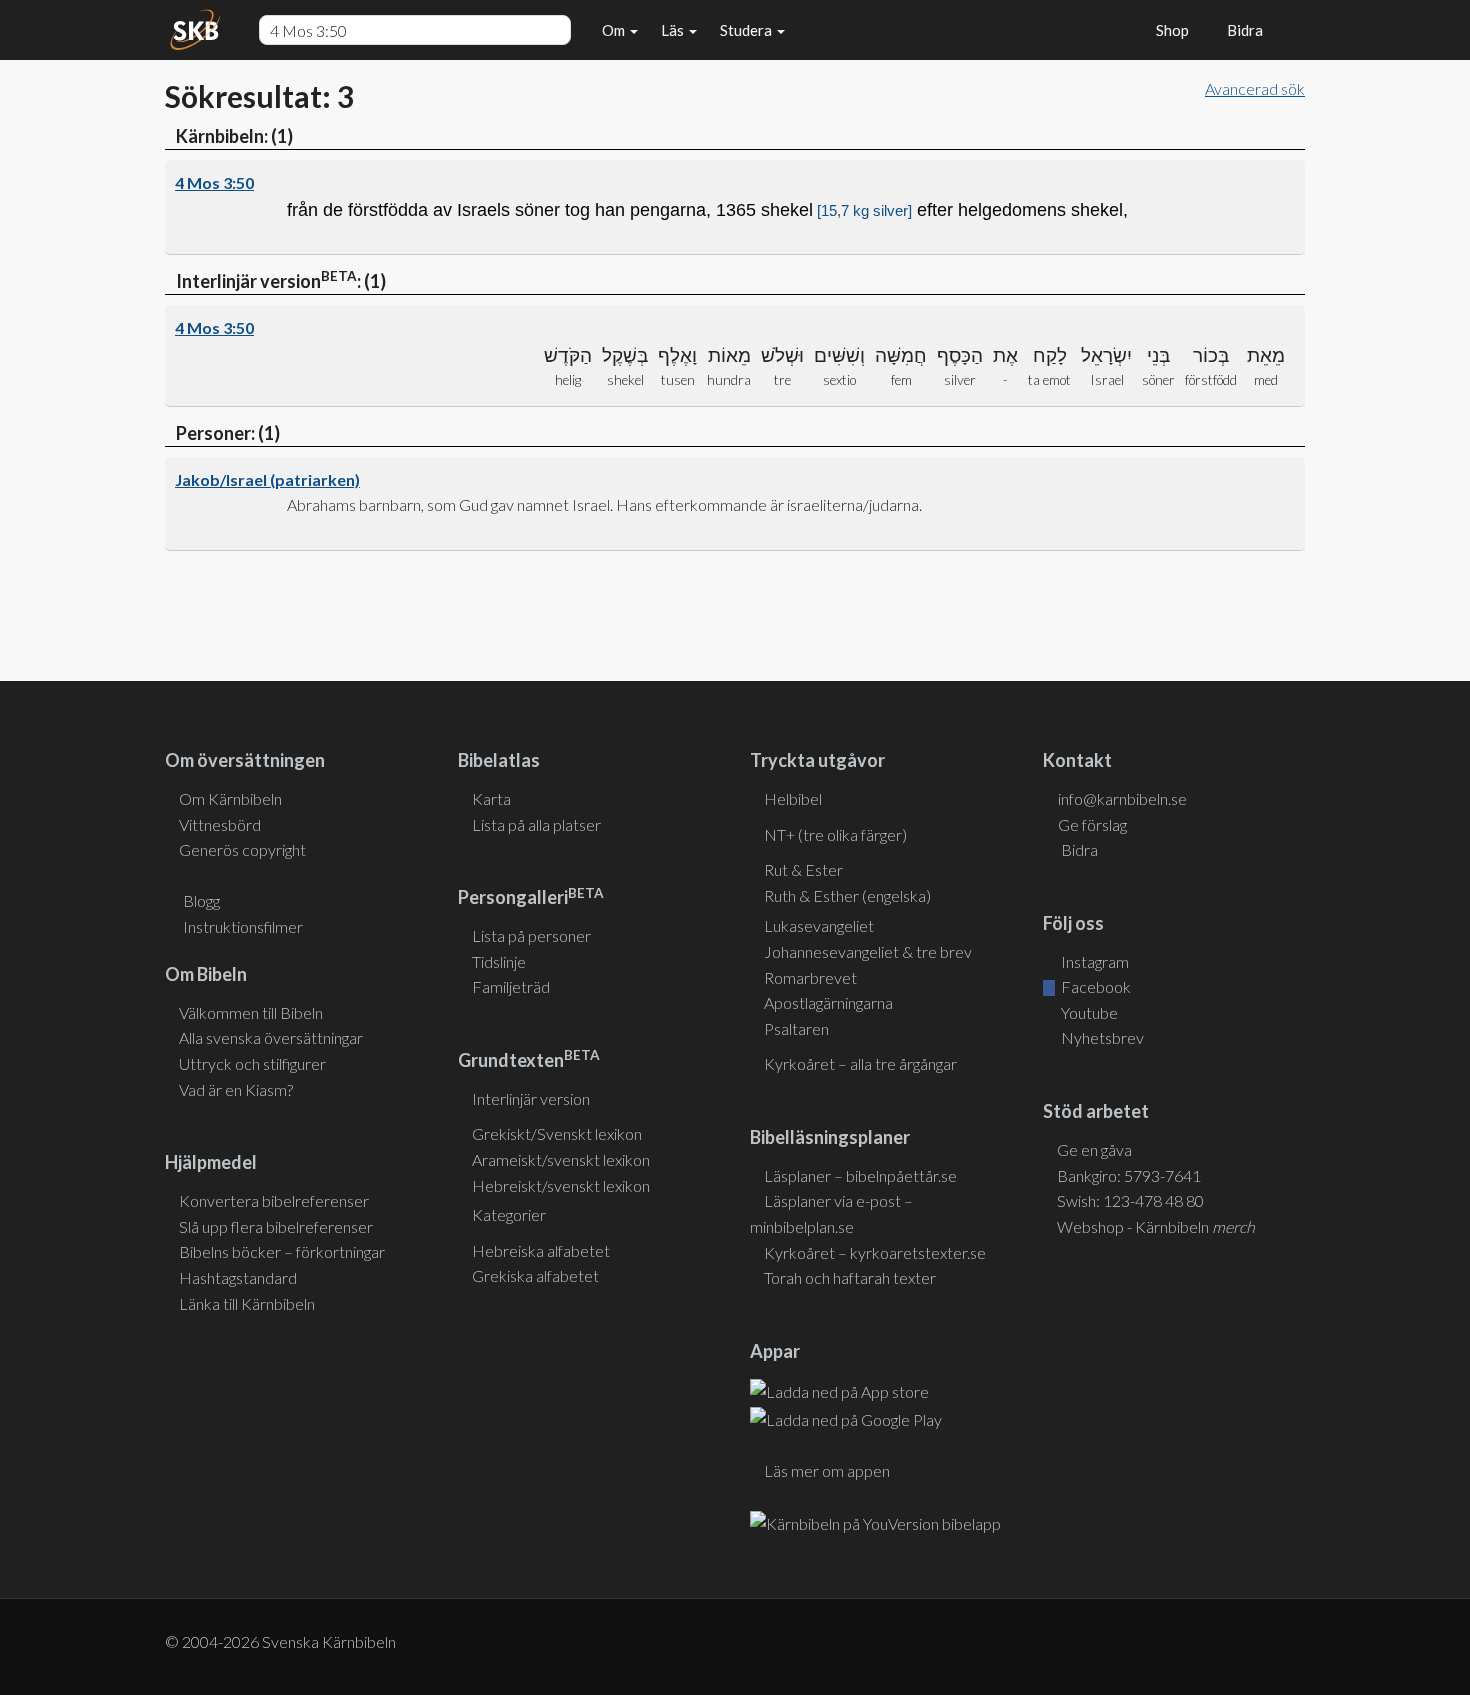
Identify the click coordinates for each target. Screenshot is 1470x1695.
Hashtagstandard (238, 1277)
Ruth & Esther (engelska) (847, 895)
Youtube (1088, 1012)
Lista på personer (531, 935)
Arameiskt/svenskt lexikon (561, 1159)
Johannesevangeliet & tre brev (868, 951)
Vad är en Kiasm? (236, 1089)
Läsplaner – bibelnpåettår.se (860, 1175)
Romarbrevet (810, 977)
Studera (747, 30)
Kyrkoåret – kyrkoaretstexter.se (875, 1252)
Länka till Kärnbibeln (247, 1303)
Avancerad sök (1255, 88)
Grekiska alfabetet (535, 1275)
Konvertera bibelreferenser (274, 1200)
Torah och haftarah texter (850, 1277)
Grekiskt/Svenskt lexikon (557, 1133)
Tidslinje (499, 961)
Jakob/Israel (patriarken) (267, 479)
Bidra (1242, 30)
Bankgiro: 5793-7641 (1129, 1175)
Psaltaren (796, 1028)
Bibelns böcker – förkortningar (282, 1251)
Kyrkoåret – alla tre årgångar (860, 1063)
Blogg (201, 900)
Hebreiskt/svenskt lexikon (561, 1185)
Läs (674, 30)
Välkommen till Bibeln (251, 1012)
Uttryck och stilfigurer (252, 1063)
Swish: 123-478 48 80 (1130, 1200)
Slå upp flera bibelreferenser (276, 1226)
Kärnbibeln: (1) (233, 136)
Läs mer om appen (827, 1470)
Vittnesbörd (220, 824)
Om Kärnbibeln (230, 798)
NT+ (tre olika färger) (835, 834)
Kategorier (509, 1214)
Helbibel (793, 798)
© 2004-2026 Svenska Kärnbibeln (280, 1641)
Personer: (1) (226, 433)
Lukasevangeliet (819, 925)
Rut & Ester (803, 869)
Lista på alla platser (536, 824)
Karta (491, 798)
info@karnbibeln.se (1122, 798)
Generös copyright (242, 849)
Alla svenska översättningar (271, 1037)
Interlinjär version (531, 1098)
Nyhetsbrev (1101, 1037)
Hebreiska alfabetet (541, 1250)
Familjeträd (511, 986)
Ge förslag (1092, 824)
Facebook (1094, 986)
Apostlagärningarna (828, 1002)
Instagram (1093, 961)
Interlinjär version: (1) (279, 280)
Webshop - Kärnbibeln (1156, 1226)
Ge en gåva (1094, 1149)
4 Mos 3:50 (214, 182)
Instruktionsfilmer (243, 926)
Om (615, 30)
